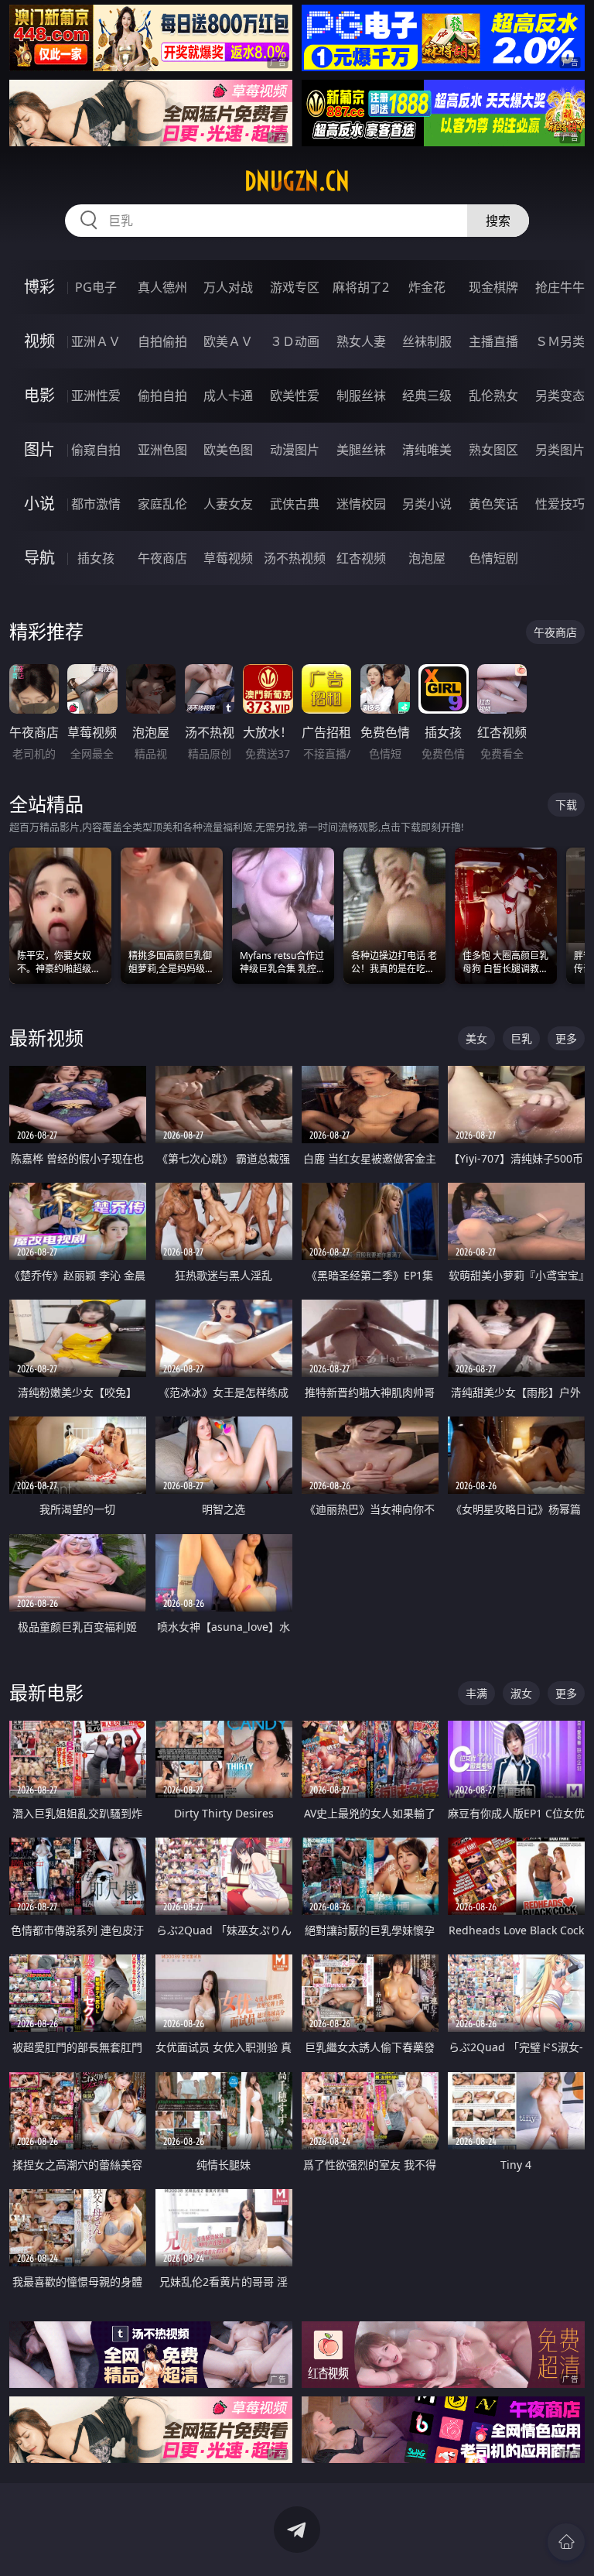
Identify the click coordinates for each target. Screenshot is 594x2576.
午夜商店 (162, 558)
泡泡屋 (427, 558)
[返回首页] (566, 2542)
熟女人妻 (361, 341)
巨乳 (521, 1038)
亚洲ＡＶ (96, 341)
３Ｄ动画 (295, 341)
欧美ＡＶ (228, 341)
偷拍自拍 (162, 396)
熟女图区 (493, 450)
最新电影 (46, 1692)
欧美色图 (228, 450)
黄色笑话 (493, 504)
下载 (566, 805)
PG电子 (96, 287)
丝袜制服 (427, 341)
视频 (39, 341)
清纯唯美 (427, 450)
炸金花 (427, 287)
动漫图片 (295, 450)
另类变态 (560, 396)
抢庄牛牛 (560, 287)
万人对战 (228, 287)
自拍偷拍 (162, 341)
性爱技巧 (560, 504)
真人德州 (162, 287)
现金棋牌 (493, 287)
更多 (566, 1038)
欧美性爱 (295, 396)
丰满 (476, 1693)
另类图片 (560, 450)
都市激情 (96, 504)
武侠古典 (295, 504)
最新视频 (46, 1038)
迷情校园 (361, 504)
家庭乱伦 (162, 504)
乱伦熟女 (493, 396)
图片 (39, 449)
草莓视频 (228, 558)
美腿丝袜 (361, 450)
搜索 (498, 221)
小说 (39, 504)
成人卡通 (228, 396)
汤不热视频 (295, 558)
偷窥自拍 (96, 450)
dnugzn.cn (297, 181)
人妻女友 (228, 504)
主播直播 (493, 341)
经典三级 (427, 396)
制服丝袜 (361, 396)
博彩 (39, 287)
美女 (476, 1038)
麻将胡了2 (361, 287)
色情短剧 (493, 558)
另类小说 (427, 504)
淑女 (521, 1693)
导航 (39, 558)
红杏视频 (361, 558)
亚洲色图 (162, 450)
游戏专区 (295, 287)
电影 (39, 395)
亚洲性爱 (96, 396)
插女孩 (96, 558)
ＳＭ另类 (560, 341)
